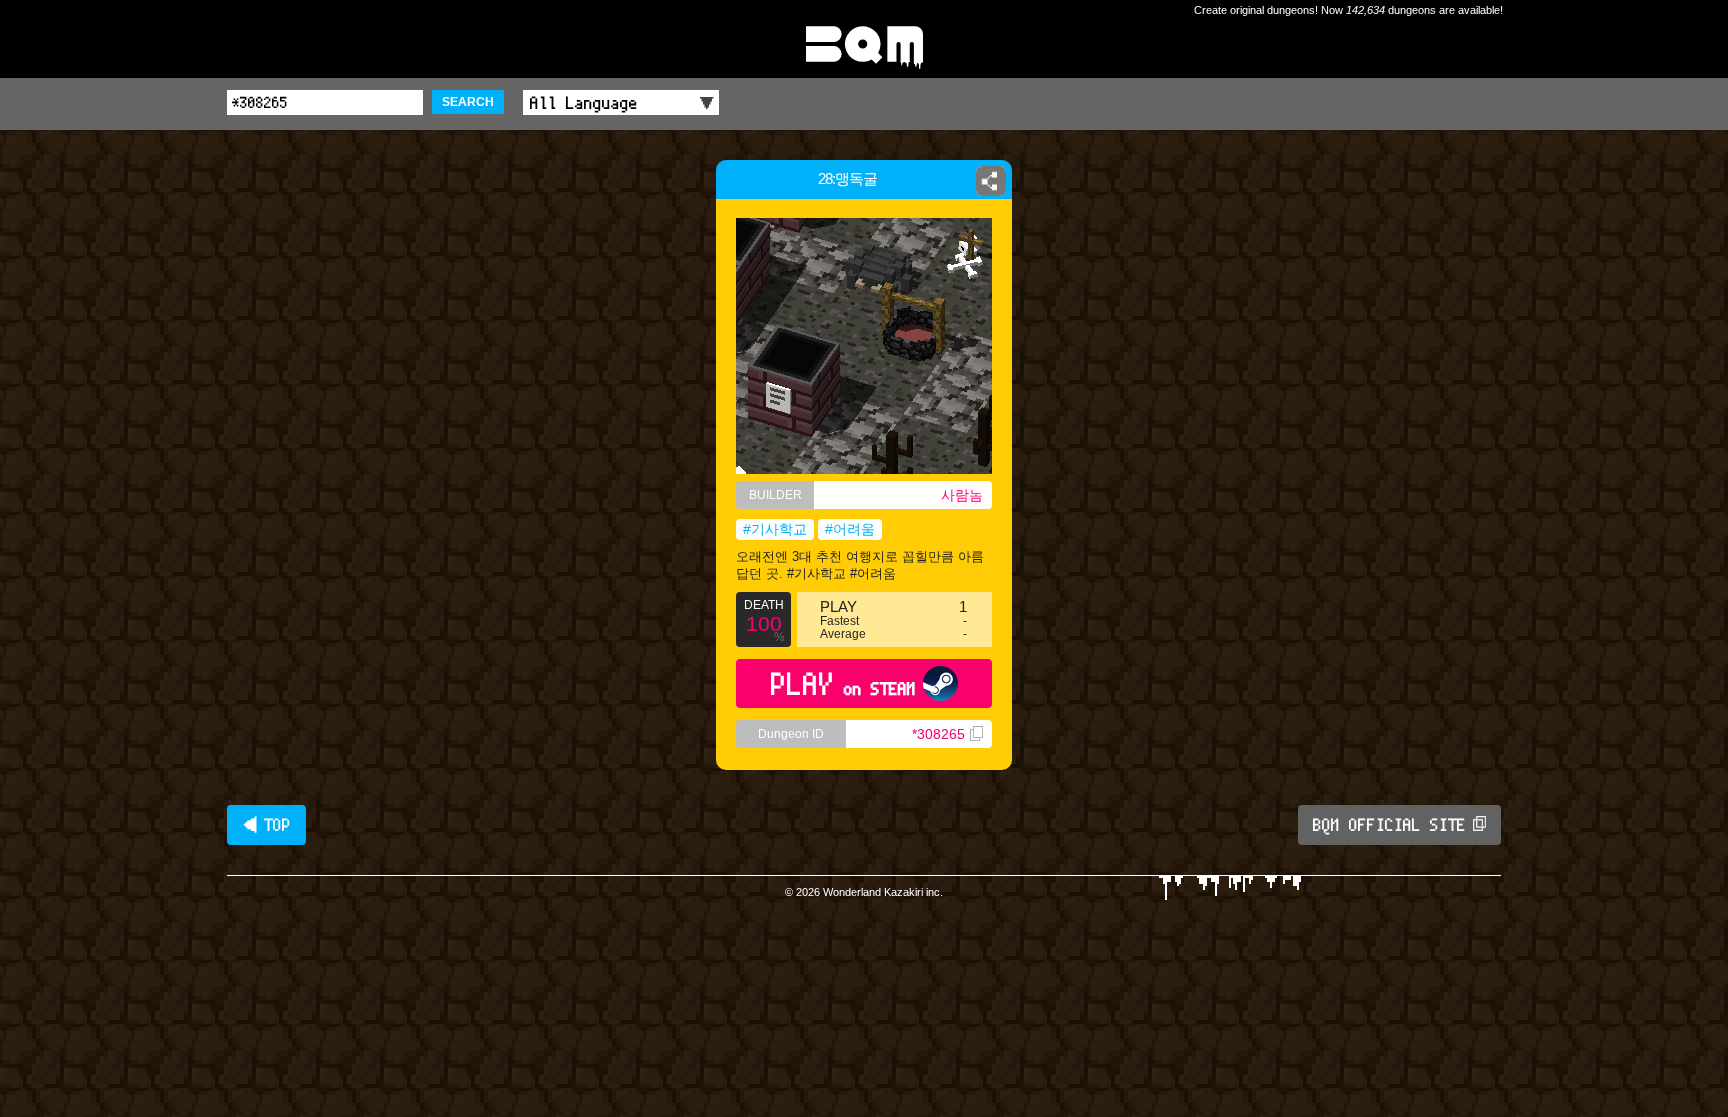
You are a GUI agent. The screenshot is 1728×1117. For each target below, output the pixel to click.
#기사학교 (775, 529)
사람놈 (962, 495)
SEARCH (468, 102)
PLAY (843, 683)
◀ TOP (266, 825)
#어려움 (850, 529)
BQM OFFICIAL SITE (1389, 825)
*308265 (938, 734)
